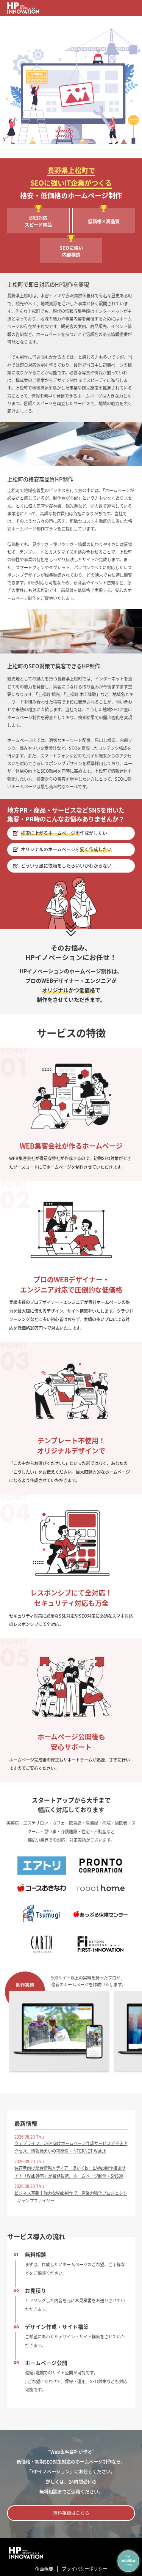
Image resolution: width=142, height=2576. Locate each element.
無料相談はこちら (71, 2513)
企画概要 (44, 2569)
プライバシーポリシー (84, 2569)
